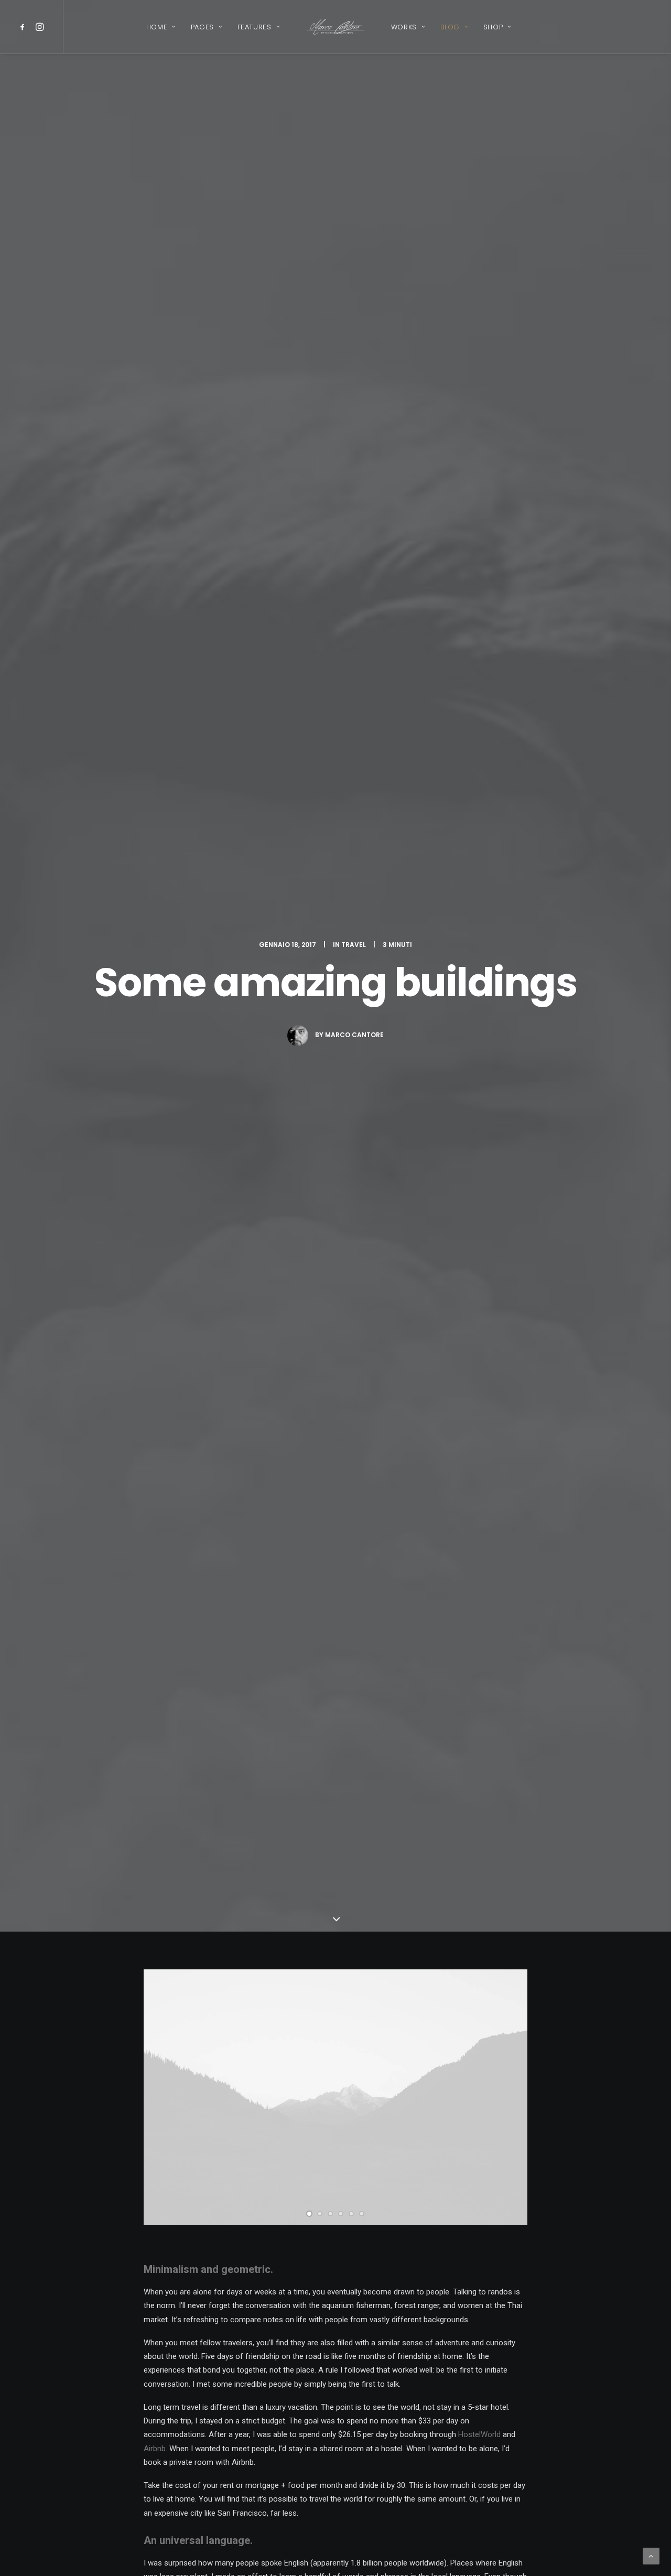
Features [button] (255, 27)
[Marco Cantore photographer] (335, 27)
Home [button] (157, 27)
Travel (354, 945)
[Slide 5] (351, 2214)
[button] (24, 27)
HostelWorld (479, 2434)
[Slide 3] (330, 2214)
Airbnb (155, 2449)
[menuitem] (24, 27)
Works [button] (404, 27)
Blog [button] (450, 27)
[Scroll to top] (651, 2556)
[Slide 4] (341, 2214)
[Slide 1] (309, 2214)
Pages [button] (202, 27)
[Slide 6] (362, 2214)
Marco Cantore (354, 1035)
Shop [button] (493, 27)
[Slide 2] (320, 2214)
